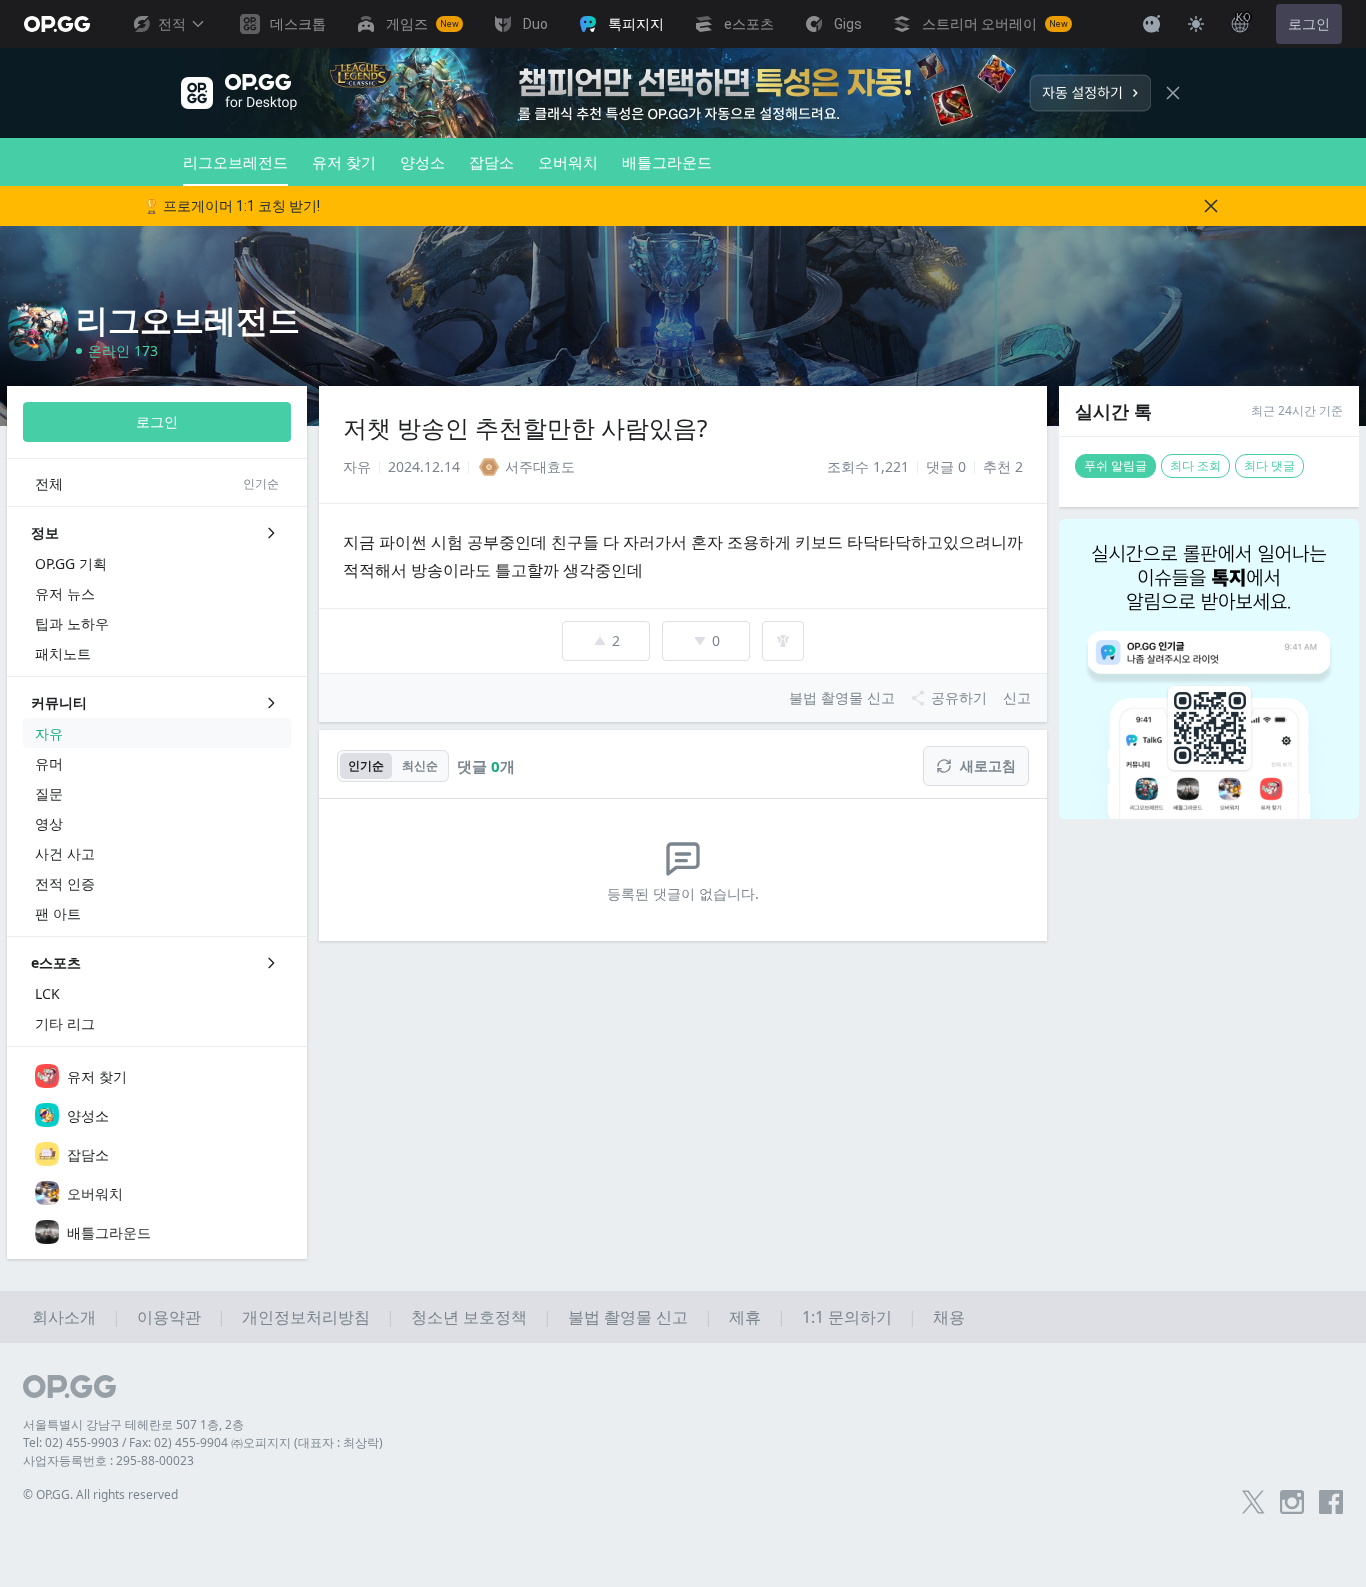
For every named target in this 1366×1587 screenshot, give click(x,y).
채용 (949, 1317)
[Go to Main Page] (57, 24)
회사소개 (64, 1317)
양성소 (422, 162)
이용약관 (169, 1317)
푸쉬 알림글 (1115, 465)
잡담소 (491, 162)
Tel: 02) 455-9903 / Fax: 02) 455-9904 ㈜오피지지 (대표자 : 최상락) (203, 1442)
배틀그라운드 (667, 162)
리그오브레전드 (235, 162)
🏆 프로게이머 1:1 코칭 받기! (231, 206)
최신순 (420, 765)
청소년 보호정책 (469, 1317)
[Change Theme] (1196, 24)
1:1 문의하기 (847, 1317)
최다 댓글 (1269, 465)
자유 (357, 466)
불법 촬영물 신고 (628, 1317)
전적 (172, 24)
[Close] (1173, 93)
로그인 (1309, 24)
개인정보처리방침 (306, 1317)
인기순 (366, 765)
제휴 (745, 1317)
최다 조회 (1195, 465)
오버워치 (568, 162)
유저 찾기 (344, 162)
